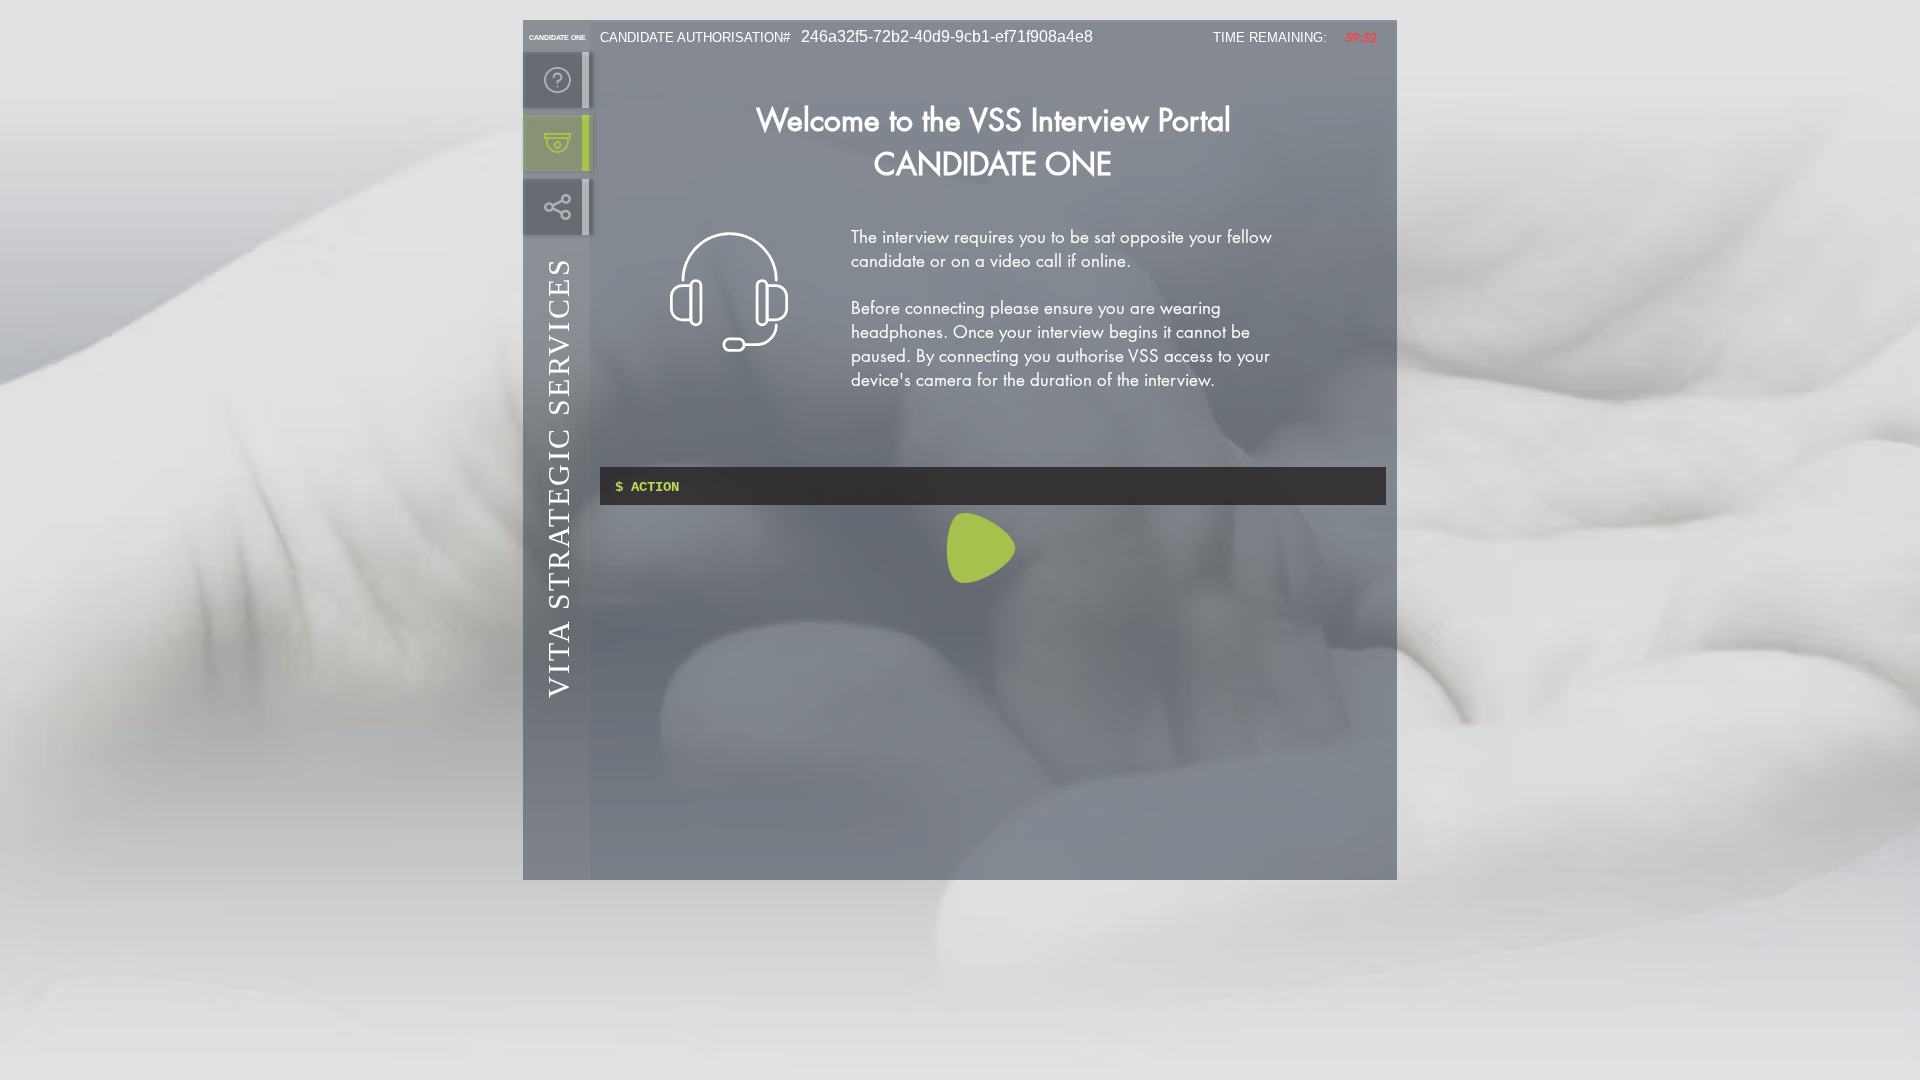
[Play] (981, 548)
